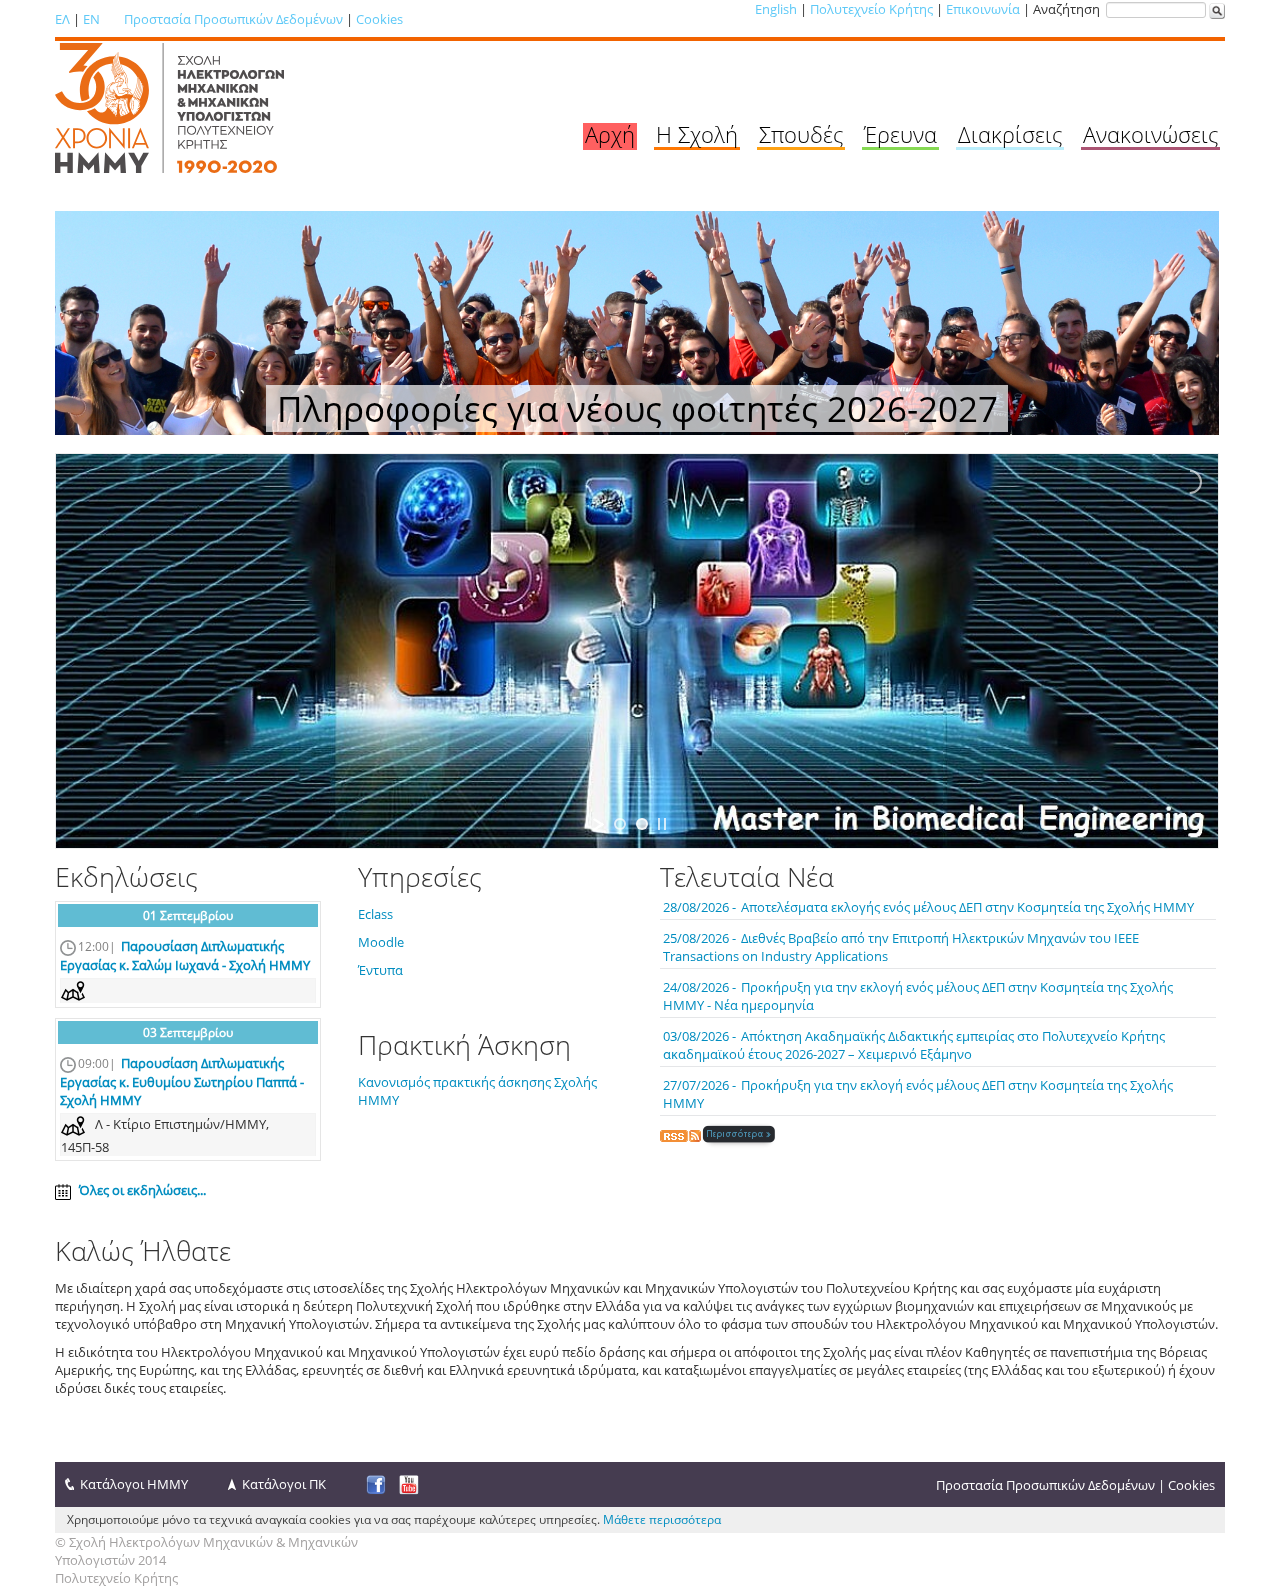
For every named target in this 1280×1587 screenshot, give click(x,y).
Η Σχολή (697, 134)
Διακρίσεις (1010, 134)
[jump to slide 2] (642, 824)
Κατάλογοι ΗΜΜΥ (134, 1484)
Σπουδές (801, 134)
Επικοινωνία (983, 9)
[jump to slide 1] (620, 824)
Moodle (381, 942)
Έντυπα (380, 970)
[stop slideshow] (662, 824)
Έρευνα (900, 134)
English (776, 9)
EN (91, 19)
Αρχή (610, 134)
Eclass (375, 914)
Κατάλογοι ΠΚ (284, 1484)
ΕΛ (62, 19)
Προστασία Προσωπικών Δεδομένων (233, 19)
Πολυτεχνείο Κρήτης (871, 9)
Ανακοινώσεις (1150, 134)
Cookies (379, 19)
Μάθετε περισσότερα (662, 1519)
